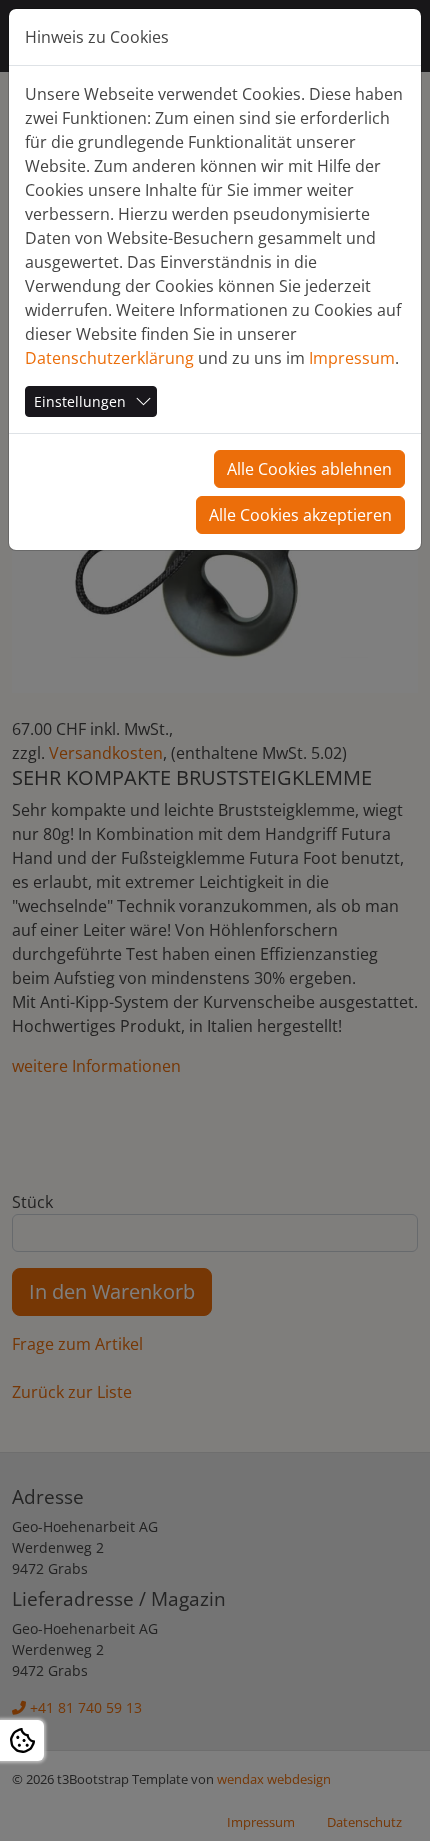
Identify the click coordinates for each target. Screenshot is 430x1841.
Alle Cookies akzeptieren (300, 515)
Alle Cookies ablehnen (309, 469)
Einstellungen (80, 401)
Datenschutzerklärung (109, 358)
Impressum (352, 358)
